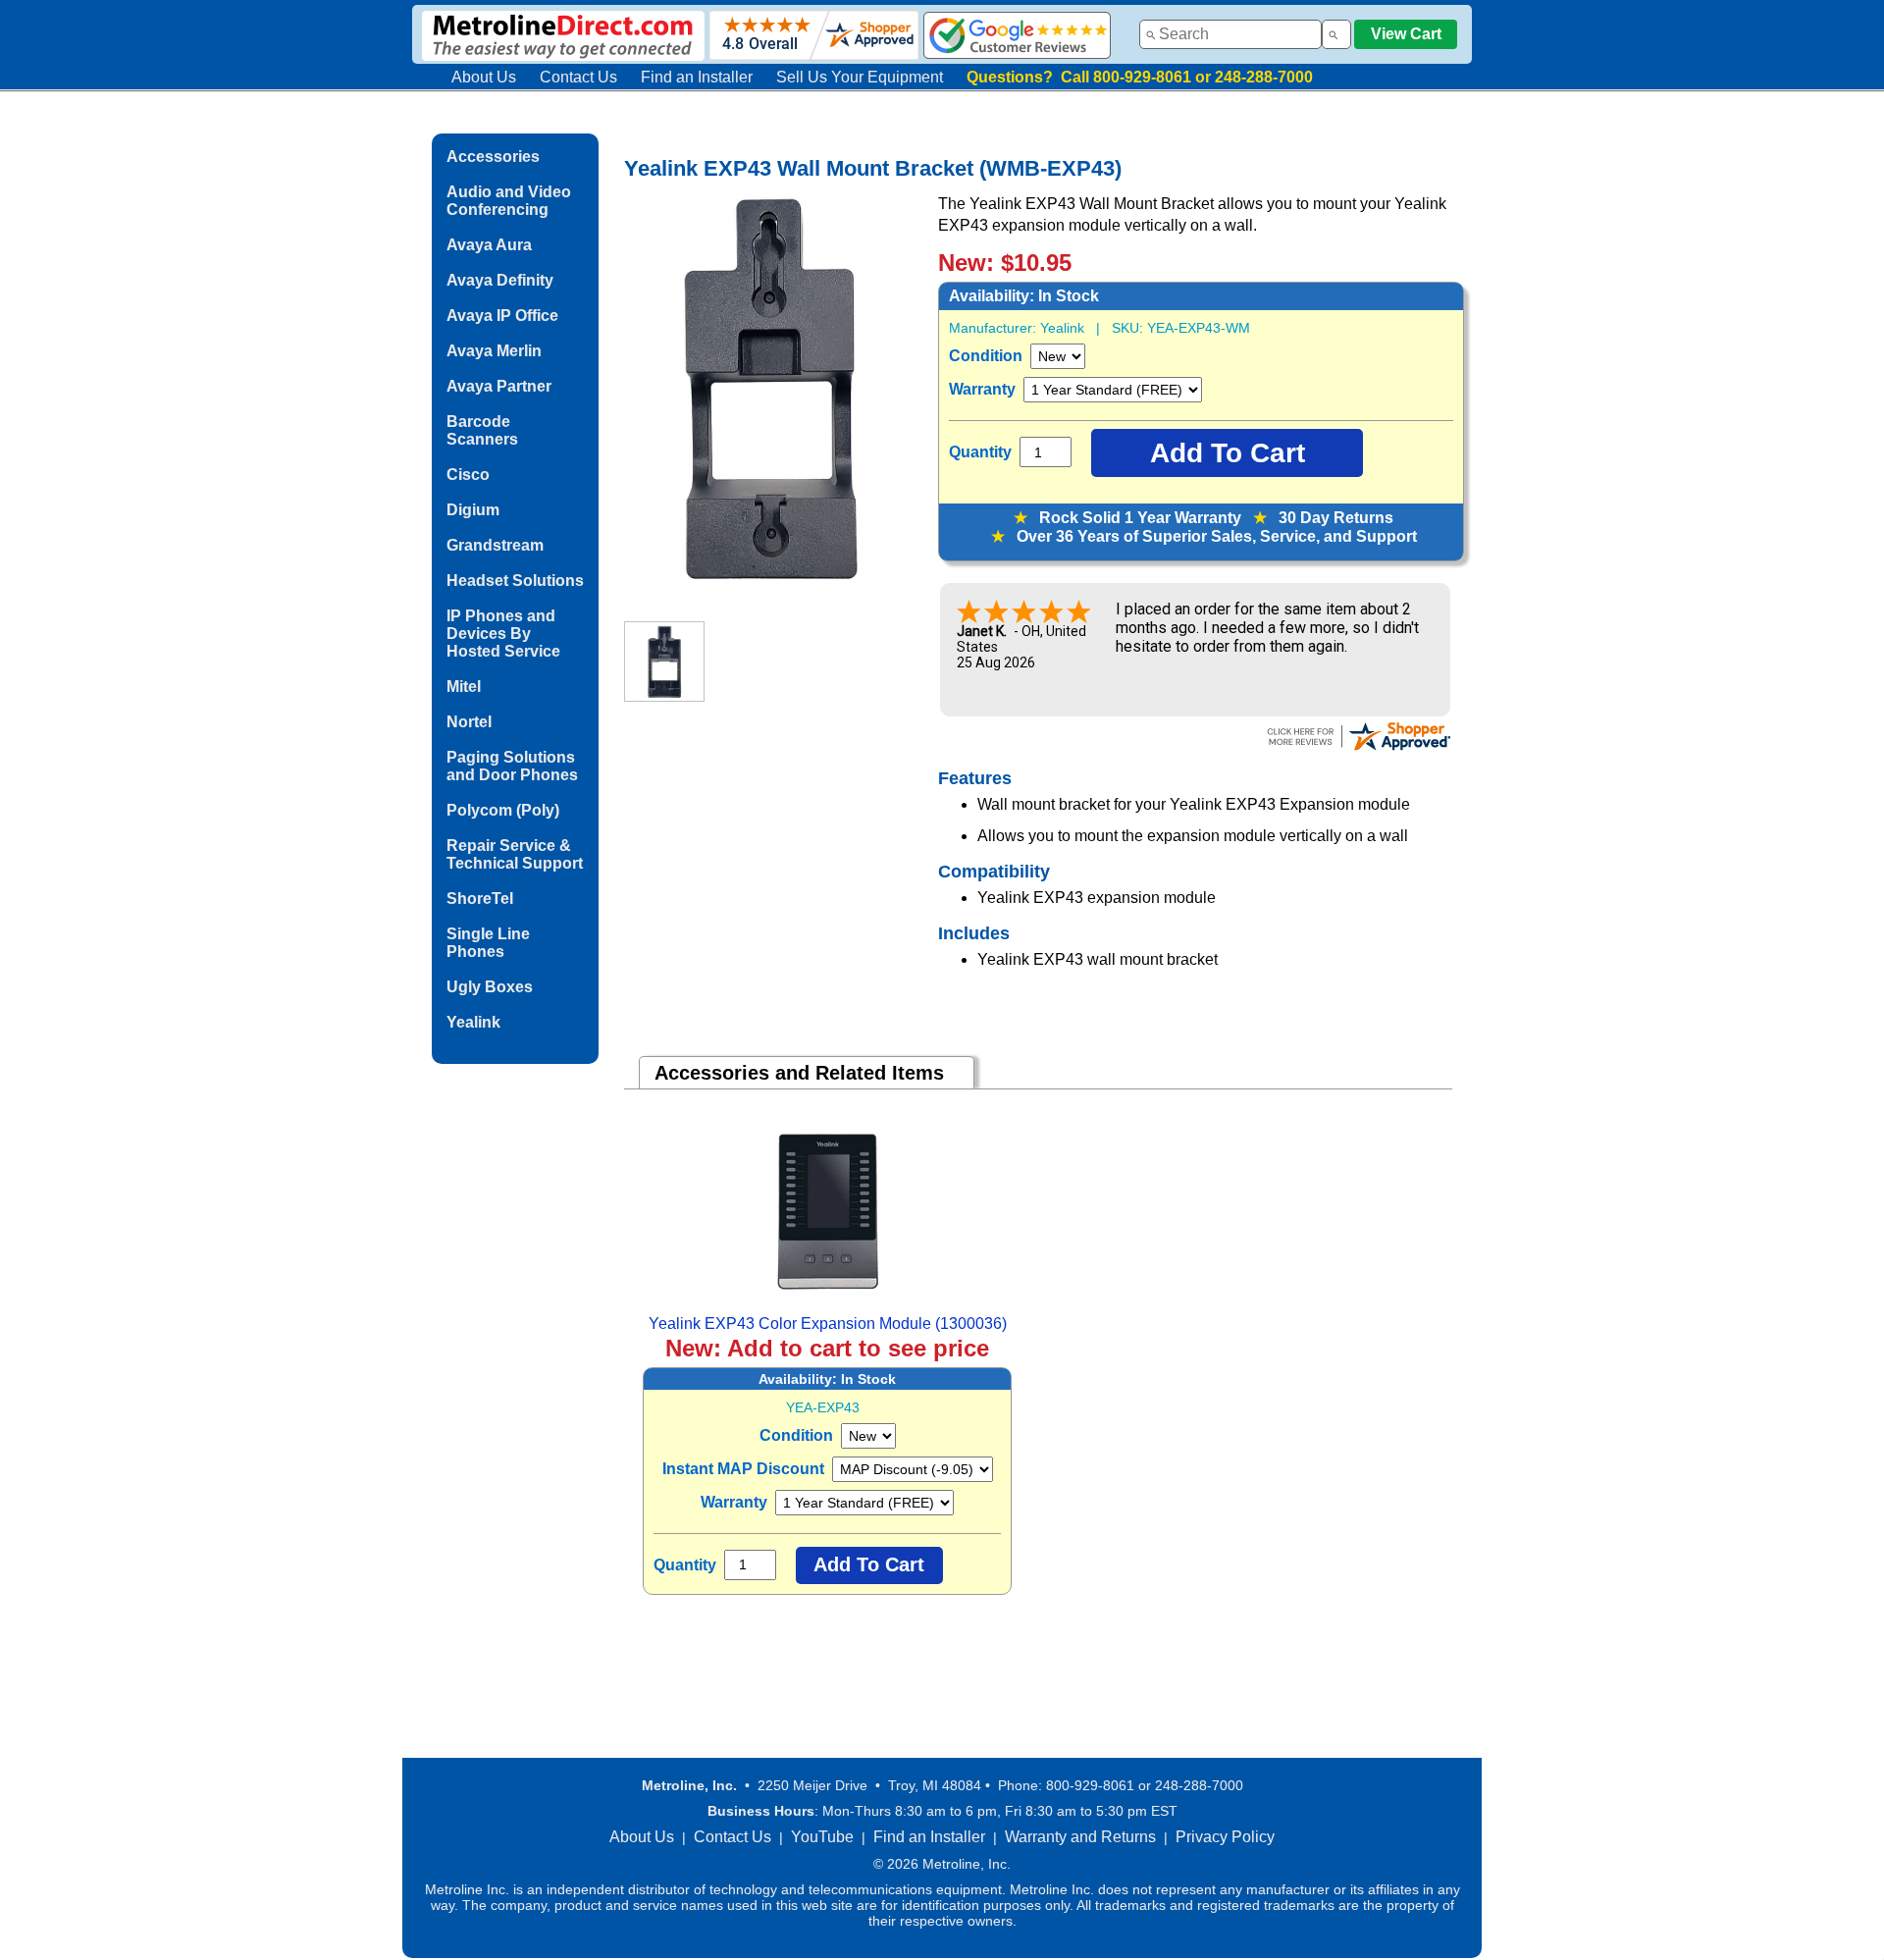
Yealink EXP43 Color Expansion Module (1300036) (828, 1324)
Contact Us (578, 77)
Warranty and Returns (1080, 1837)
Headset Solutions (515, 581)
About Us (484, 77)
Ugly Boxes (490, 987)
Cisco (468, 475)
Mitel (464, 687)
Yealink (473, 1022)
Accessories (493, 157)
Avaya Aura (489, 245)
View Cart (1406, 34)
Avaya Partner (499, 386)
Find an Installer (697, 77)
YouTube (822, 1837)
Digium (473, 510)
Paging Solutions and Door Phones (512, 766)
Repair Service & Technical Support (515, 854)
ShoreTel (480, 899)
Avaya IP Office (502, 316)
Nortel (469, 722)
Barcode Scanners (482, 430)
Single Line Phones (488, 943)
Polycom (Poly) (503, 810)
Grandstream (495, 545)
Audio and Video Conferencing (509, 201)
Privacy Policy (1225, 1837)
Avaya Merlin (494, 351)
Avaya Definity (500, 280)
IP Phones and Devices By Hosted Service (503, 634)
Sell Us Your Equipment (860, 77)
